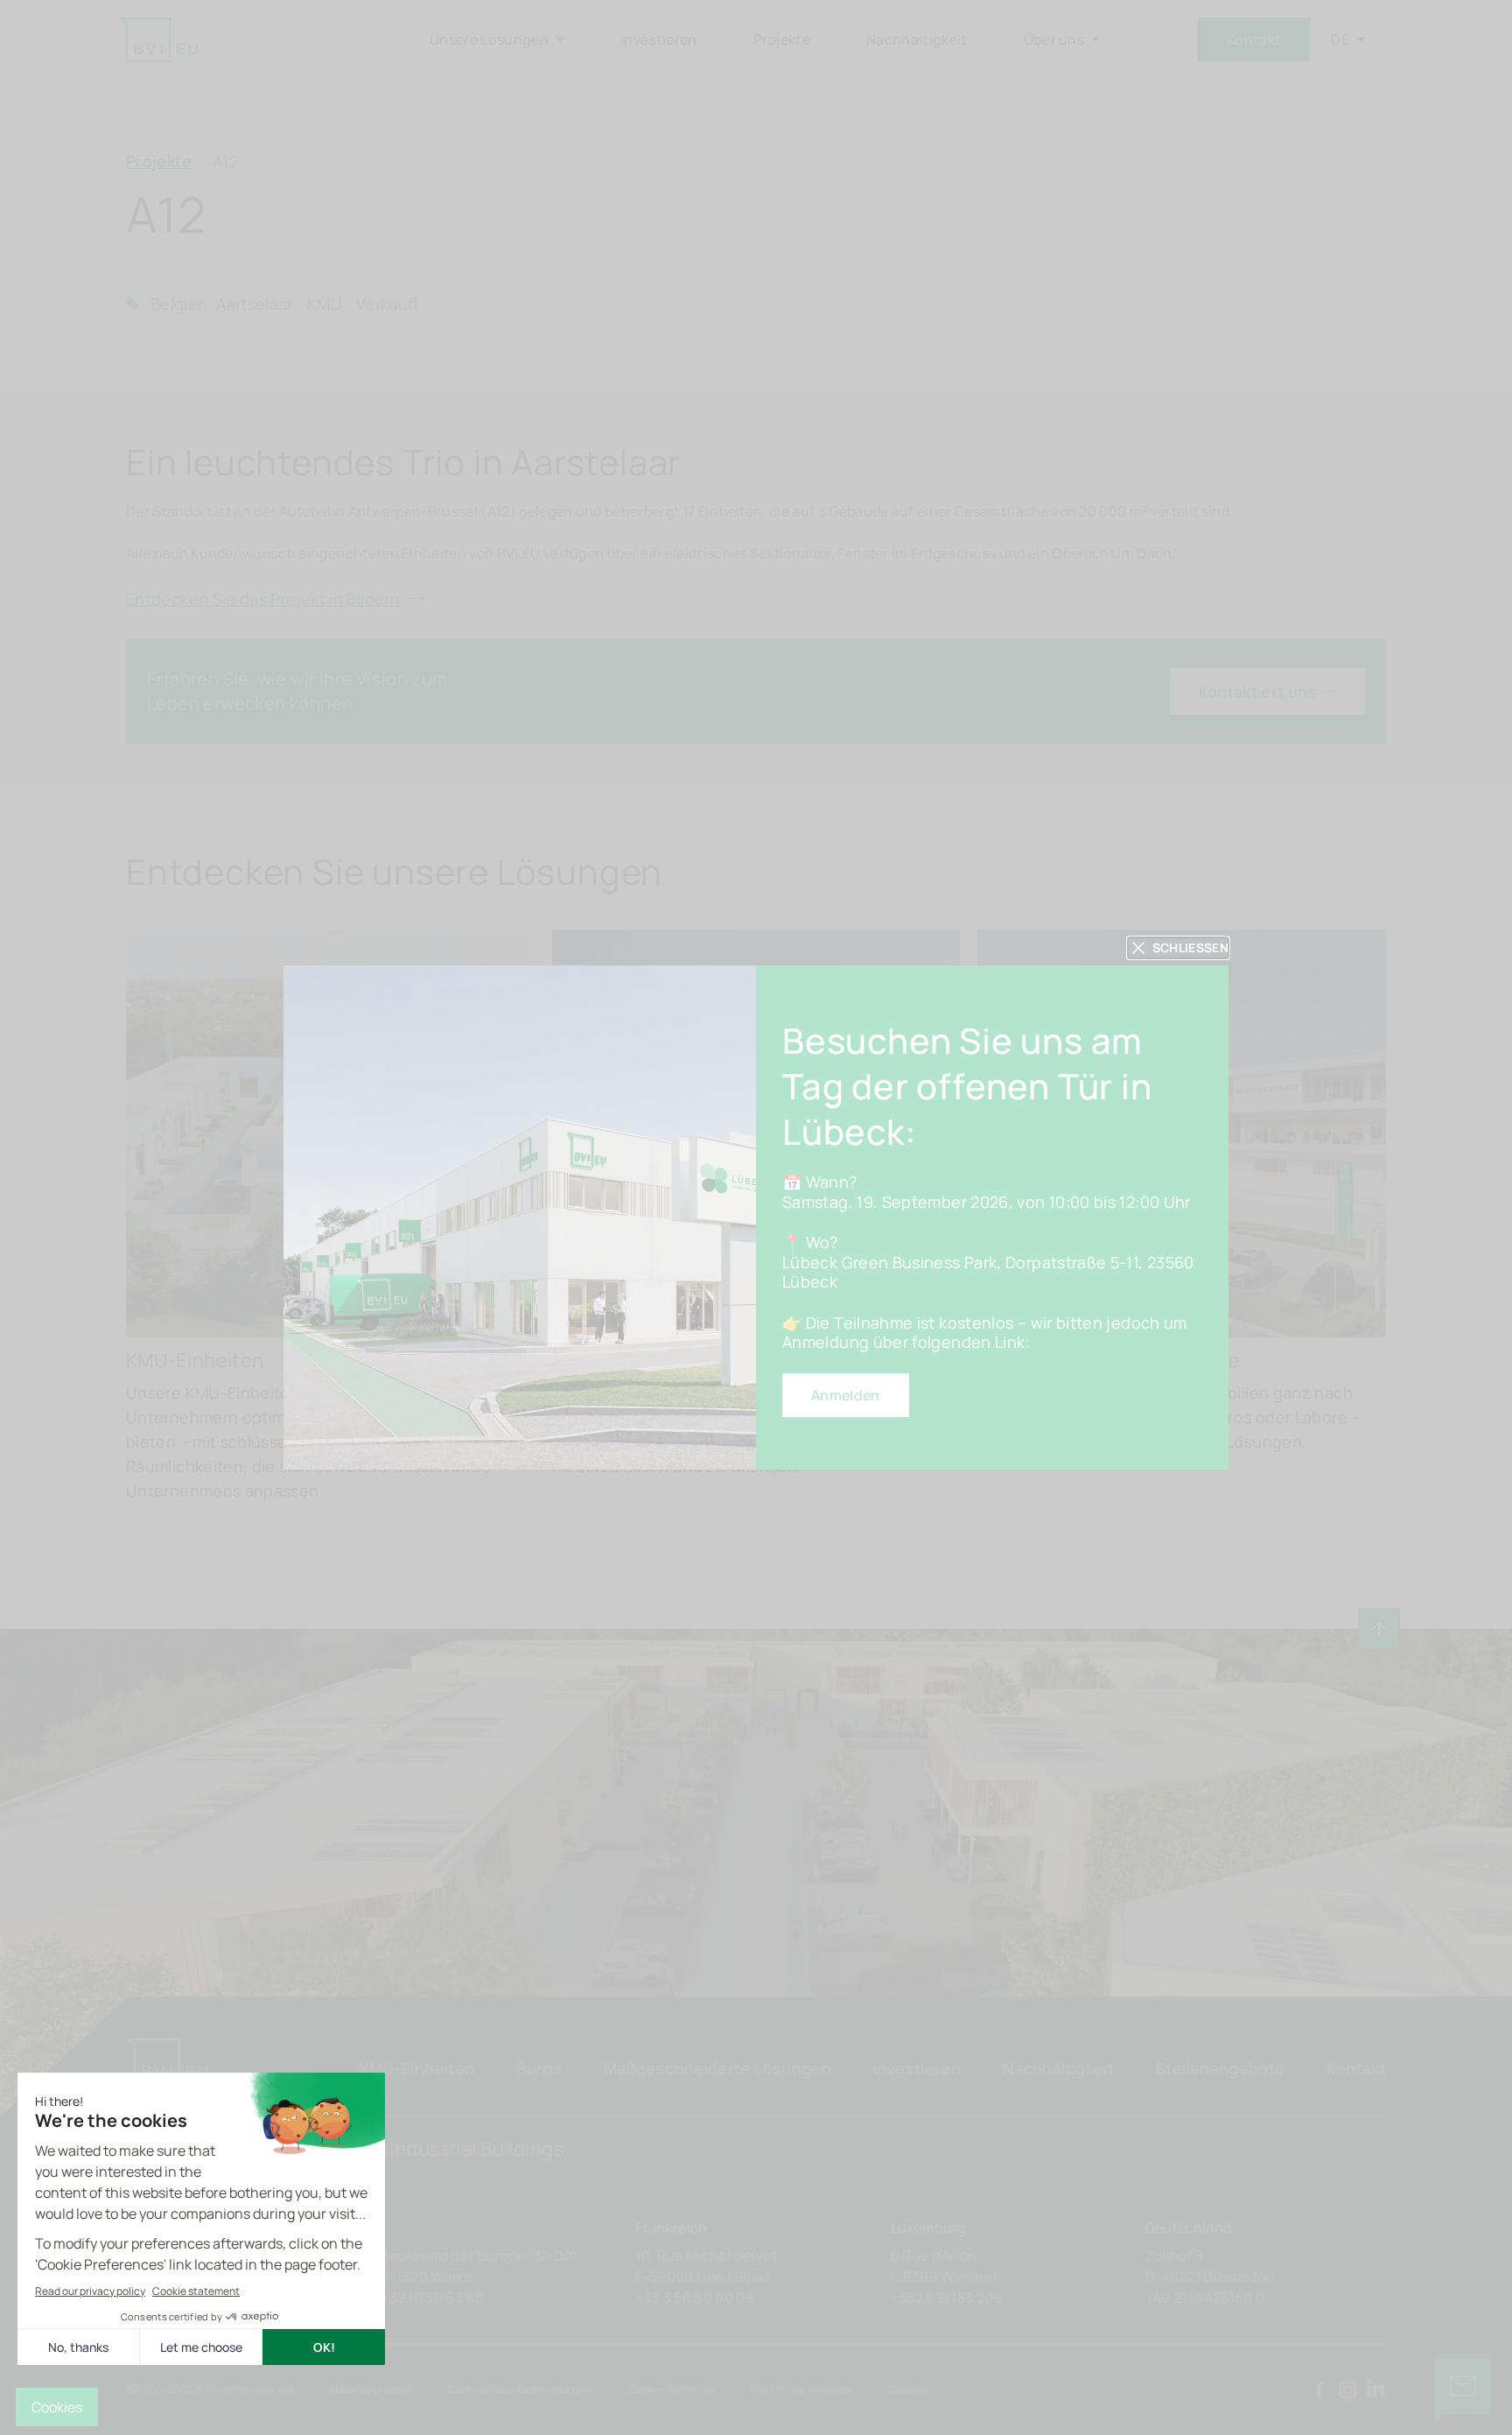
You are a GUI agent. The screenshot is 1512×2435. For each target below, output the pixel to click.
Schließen (1190, 947)
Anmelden (846, 1395)
